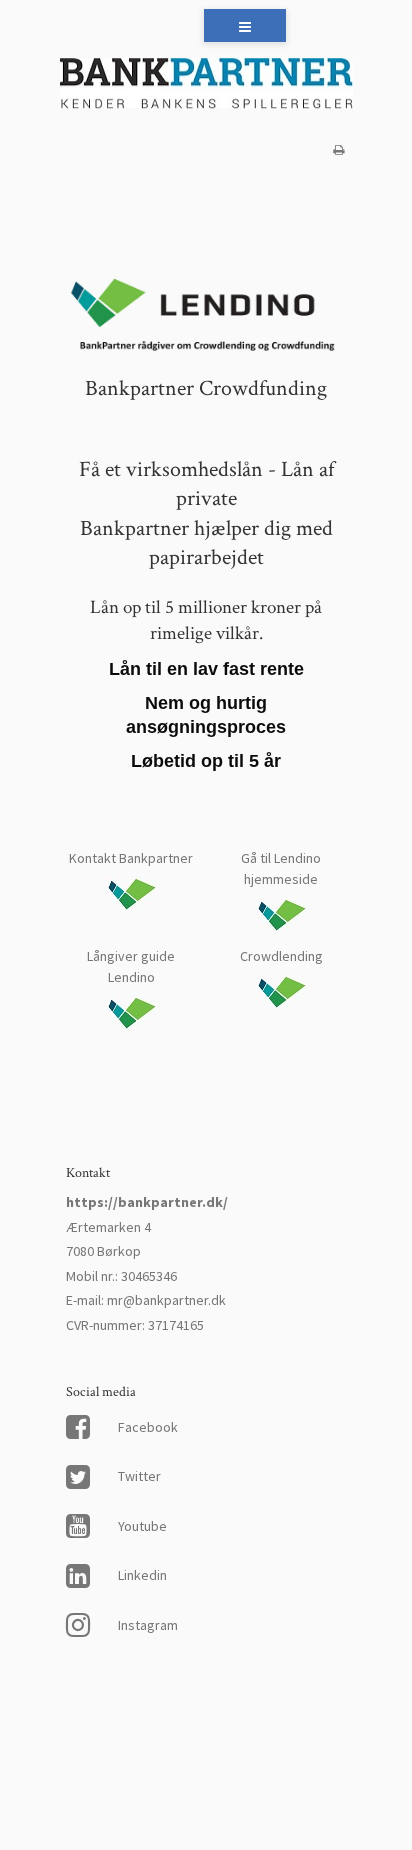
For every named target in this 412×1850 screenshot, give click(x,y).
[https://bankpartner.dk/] (206, 85)
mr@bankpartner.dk (166, 1300)
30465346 (149, 1276)
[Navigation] (245, 25)
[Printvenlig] (338, 149)
